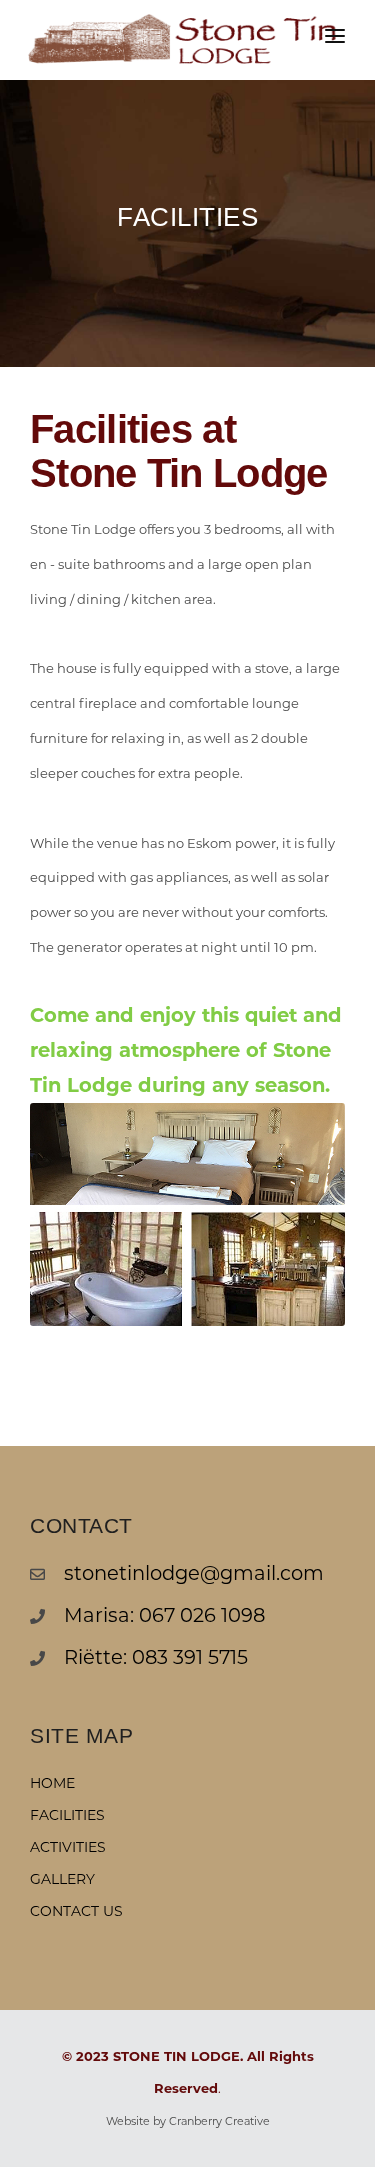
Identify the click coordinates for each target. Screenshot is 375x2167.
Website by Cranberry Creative (188, 2121)
